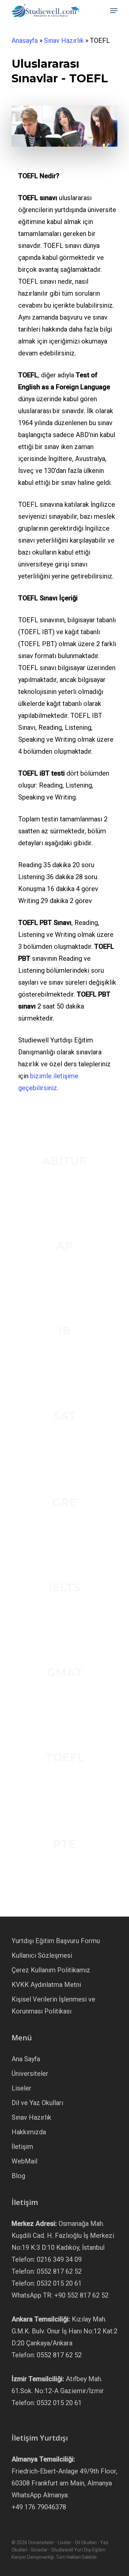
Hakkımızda (29, 2132)
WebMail (24, 2161)
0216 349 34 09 (59, 2259)
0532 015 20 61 (59, 2283)
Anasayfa (25, 40)
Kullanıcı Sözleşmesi (42, 1955)
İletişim (22, 2147)
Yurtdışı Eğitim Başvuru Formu (56, 1941)
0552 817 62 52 (59, 2271)
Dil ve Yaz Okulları (37, 2103)
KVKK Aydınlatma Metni (46, 1985)
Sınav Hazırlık (64, 40)
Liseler (21, 2088)
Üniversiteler (30, 2074)
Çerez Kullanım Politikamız (51, 1970)
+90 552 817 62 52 (81, 2295)
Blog (18, 2176)
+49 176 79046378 (39, 2507)
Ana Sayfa (26, 2059)
